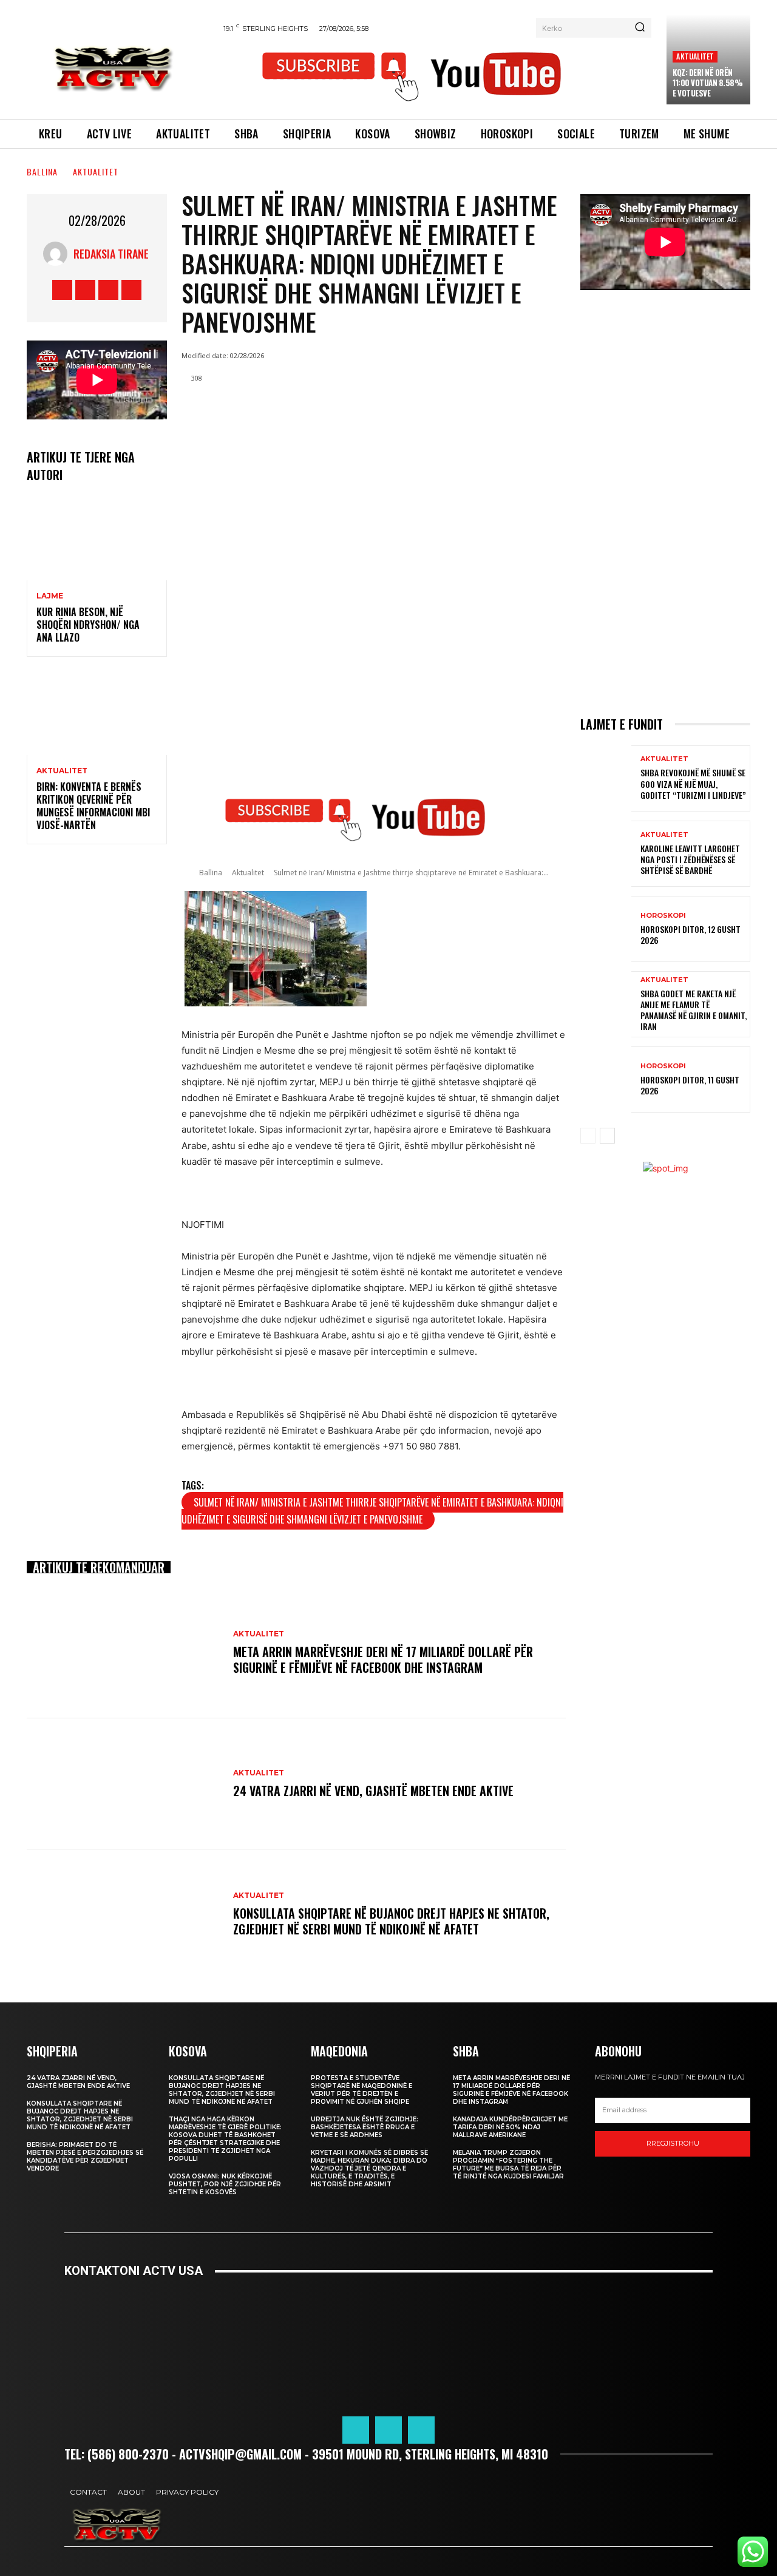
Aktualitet (695, 56)
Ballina (42, 171)
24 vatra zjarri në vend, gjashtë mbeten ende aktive (373, 1791)
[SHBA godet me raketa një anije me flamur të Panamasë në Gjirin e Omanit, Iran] (606, 1004)
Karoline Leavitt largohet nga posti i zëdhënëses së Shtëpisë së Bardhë (690, 859)
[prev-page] (588, 1136)
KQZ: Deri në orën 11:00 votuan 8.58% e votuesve (707, 83)
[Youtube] (131, 290)
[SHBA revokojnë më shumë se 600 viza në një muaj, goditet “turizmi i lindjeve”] (606, 778)
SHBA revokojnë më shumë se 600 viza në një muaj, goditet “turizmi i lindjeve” (693, 783)
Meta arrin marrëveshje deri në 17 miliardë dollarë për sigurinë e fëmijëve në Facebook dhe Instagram (383, 1659)
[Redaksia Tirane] (58, 254)
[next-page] (607, 1136)
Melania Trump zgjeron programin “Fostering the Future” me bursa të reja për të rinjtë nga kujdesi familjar (508, 2164)
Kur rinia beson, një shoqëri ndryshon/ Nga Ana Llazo (88, 625)
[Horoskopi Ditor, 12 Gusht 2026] (606, 929)
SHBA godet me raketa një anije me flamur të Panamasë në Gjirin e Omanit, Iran (694, 1010)
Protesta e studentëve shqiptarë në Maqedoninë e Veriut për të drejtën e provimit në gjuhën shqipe (361, 2090)
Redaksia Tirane (111, 254)
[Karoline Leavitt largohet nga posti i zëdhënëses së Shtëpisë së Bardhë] (606, 854)
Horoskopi (663, 916)
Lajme (50, 596)
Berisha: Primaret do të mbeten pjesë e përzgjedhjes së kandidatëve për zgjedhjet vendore (85, 2157)
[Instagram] (85, 290)
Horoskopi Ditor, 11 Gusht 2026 (690, 1085)
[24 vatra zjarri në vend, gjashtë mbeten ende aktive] (124, 1784)
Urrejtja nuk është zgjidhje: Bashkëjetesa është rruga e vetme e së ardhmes (365, 2127)
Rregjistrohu (673, 2143)
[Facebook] (62, 290)
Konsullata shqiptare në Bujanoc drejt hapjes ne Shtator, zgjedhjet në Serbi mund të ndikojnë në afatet (391, 1921)
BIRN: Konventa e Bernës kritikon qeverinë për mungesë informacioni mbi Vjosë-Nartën (93, 805)
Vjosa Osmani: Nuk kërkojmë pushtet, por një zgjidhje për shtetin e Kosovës (225, 2184)
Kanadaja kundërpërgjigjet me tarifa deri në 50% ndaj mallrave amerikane (510, 2127)
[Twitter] (108, 290)
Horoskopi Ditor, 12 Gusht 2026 (690, 934)
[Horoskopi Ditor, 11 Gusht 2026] (606, 1080)
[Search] (640, 28)
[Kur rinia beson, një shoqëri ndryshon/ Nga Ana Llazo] (97, 538)
